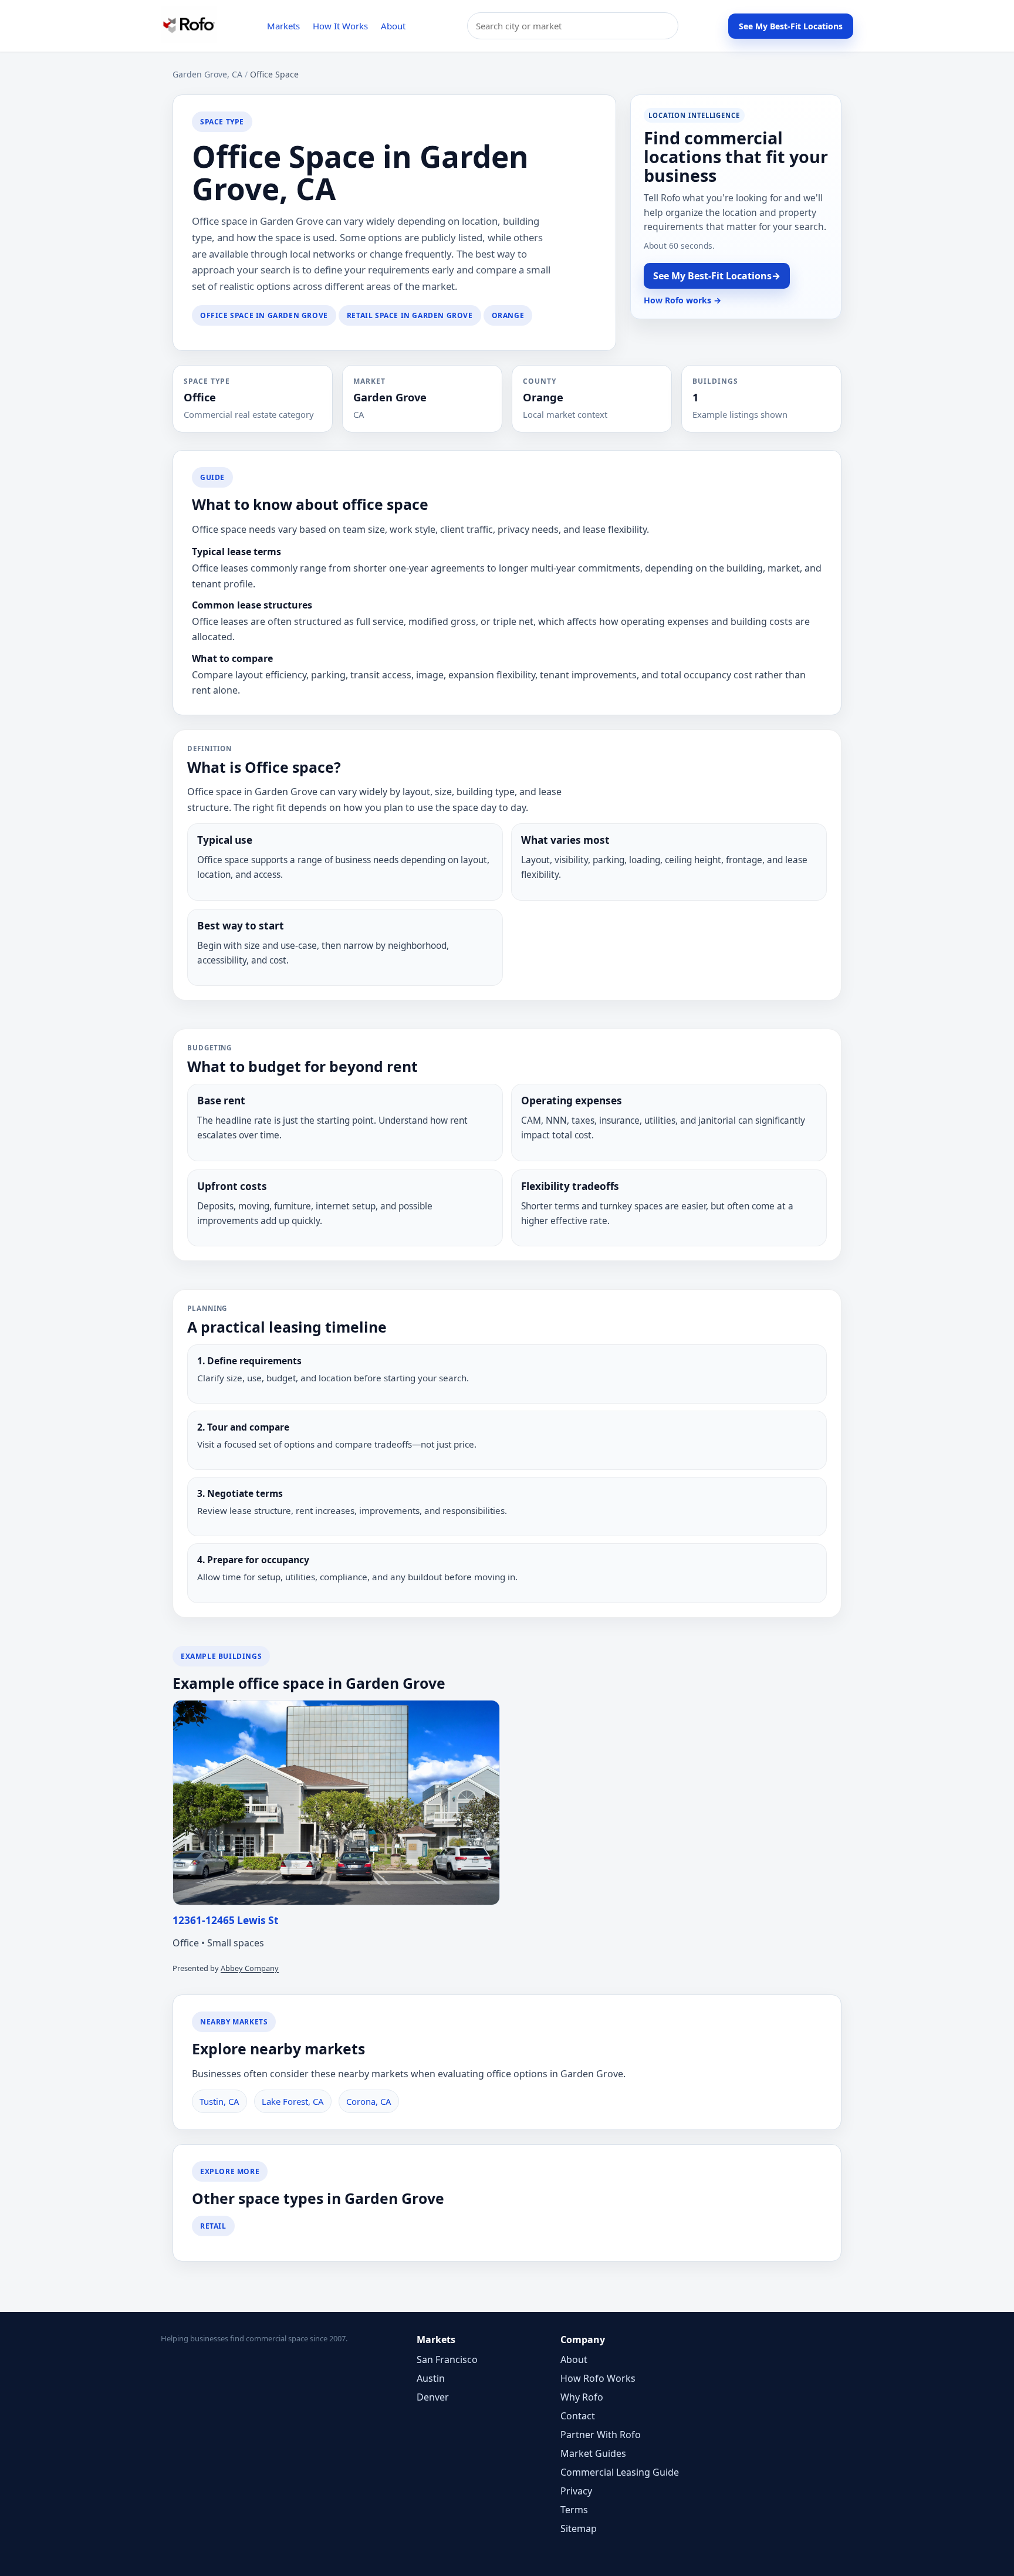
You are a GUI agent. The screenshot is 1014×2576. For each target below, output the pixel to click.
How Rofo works (682, 300)
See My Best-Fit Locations (791, 26)
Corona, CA (369, 2101)
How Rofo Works (598, 2378)
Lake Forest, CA (293, 2101)
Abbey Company (250, 1968)
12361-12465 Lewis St (226, 1920)
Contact (578, 2416)
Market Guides (593, 2453)
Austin (431, 2378)
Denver (433, 2397)
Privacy (576, 2491)
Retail (213, 2226)
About (393, 26)
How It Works (340, 26)
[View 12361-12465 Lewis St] (336, 1803)
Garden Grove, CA (207, 74)
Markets (283, 26)
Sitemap (579, 2528)
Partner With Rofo (601, 2435)
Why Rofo (582, 2397)
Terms (574, 2510)
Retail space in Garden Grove (410, 315)
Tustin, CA (219, 2101)
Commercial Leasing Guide (620, 2472)
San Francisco (447, 2359)
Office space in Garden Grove (264, 315)
